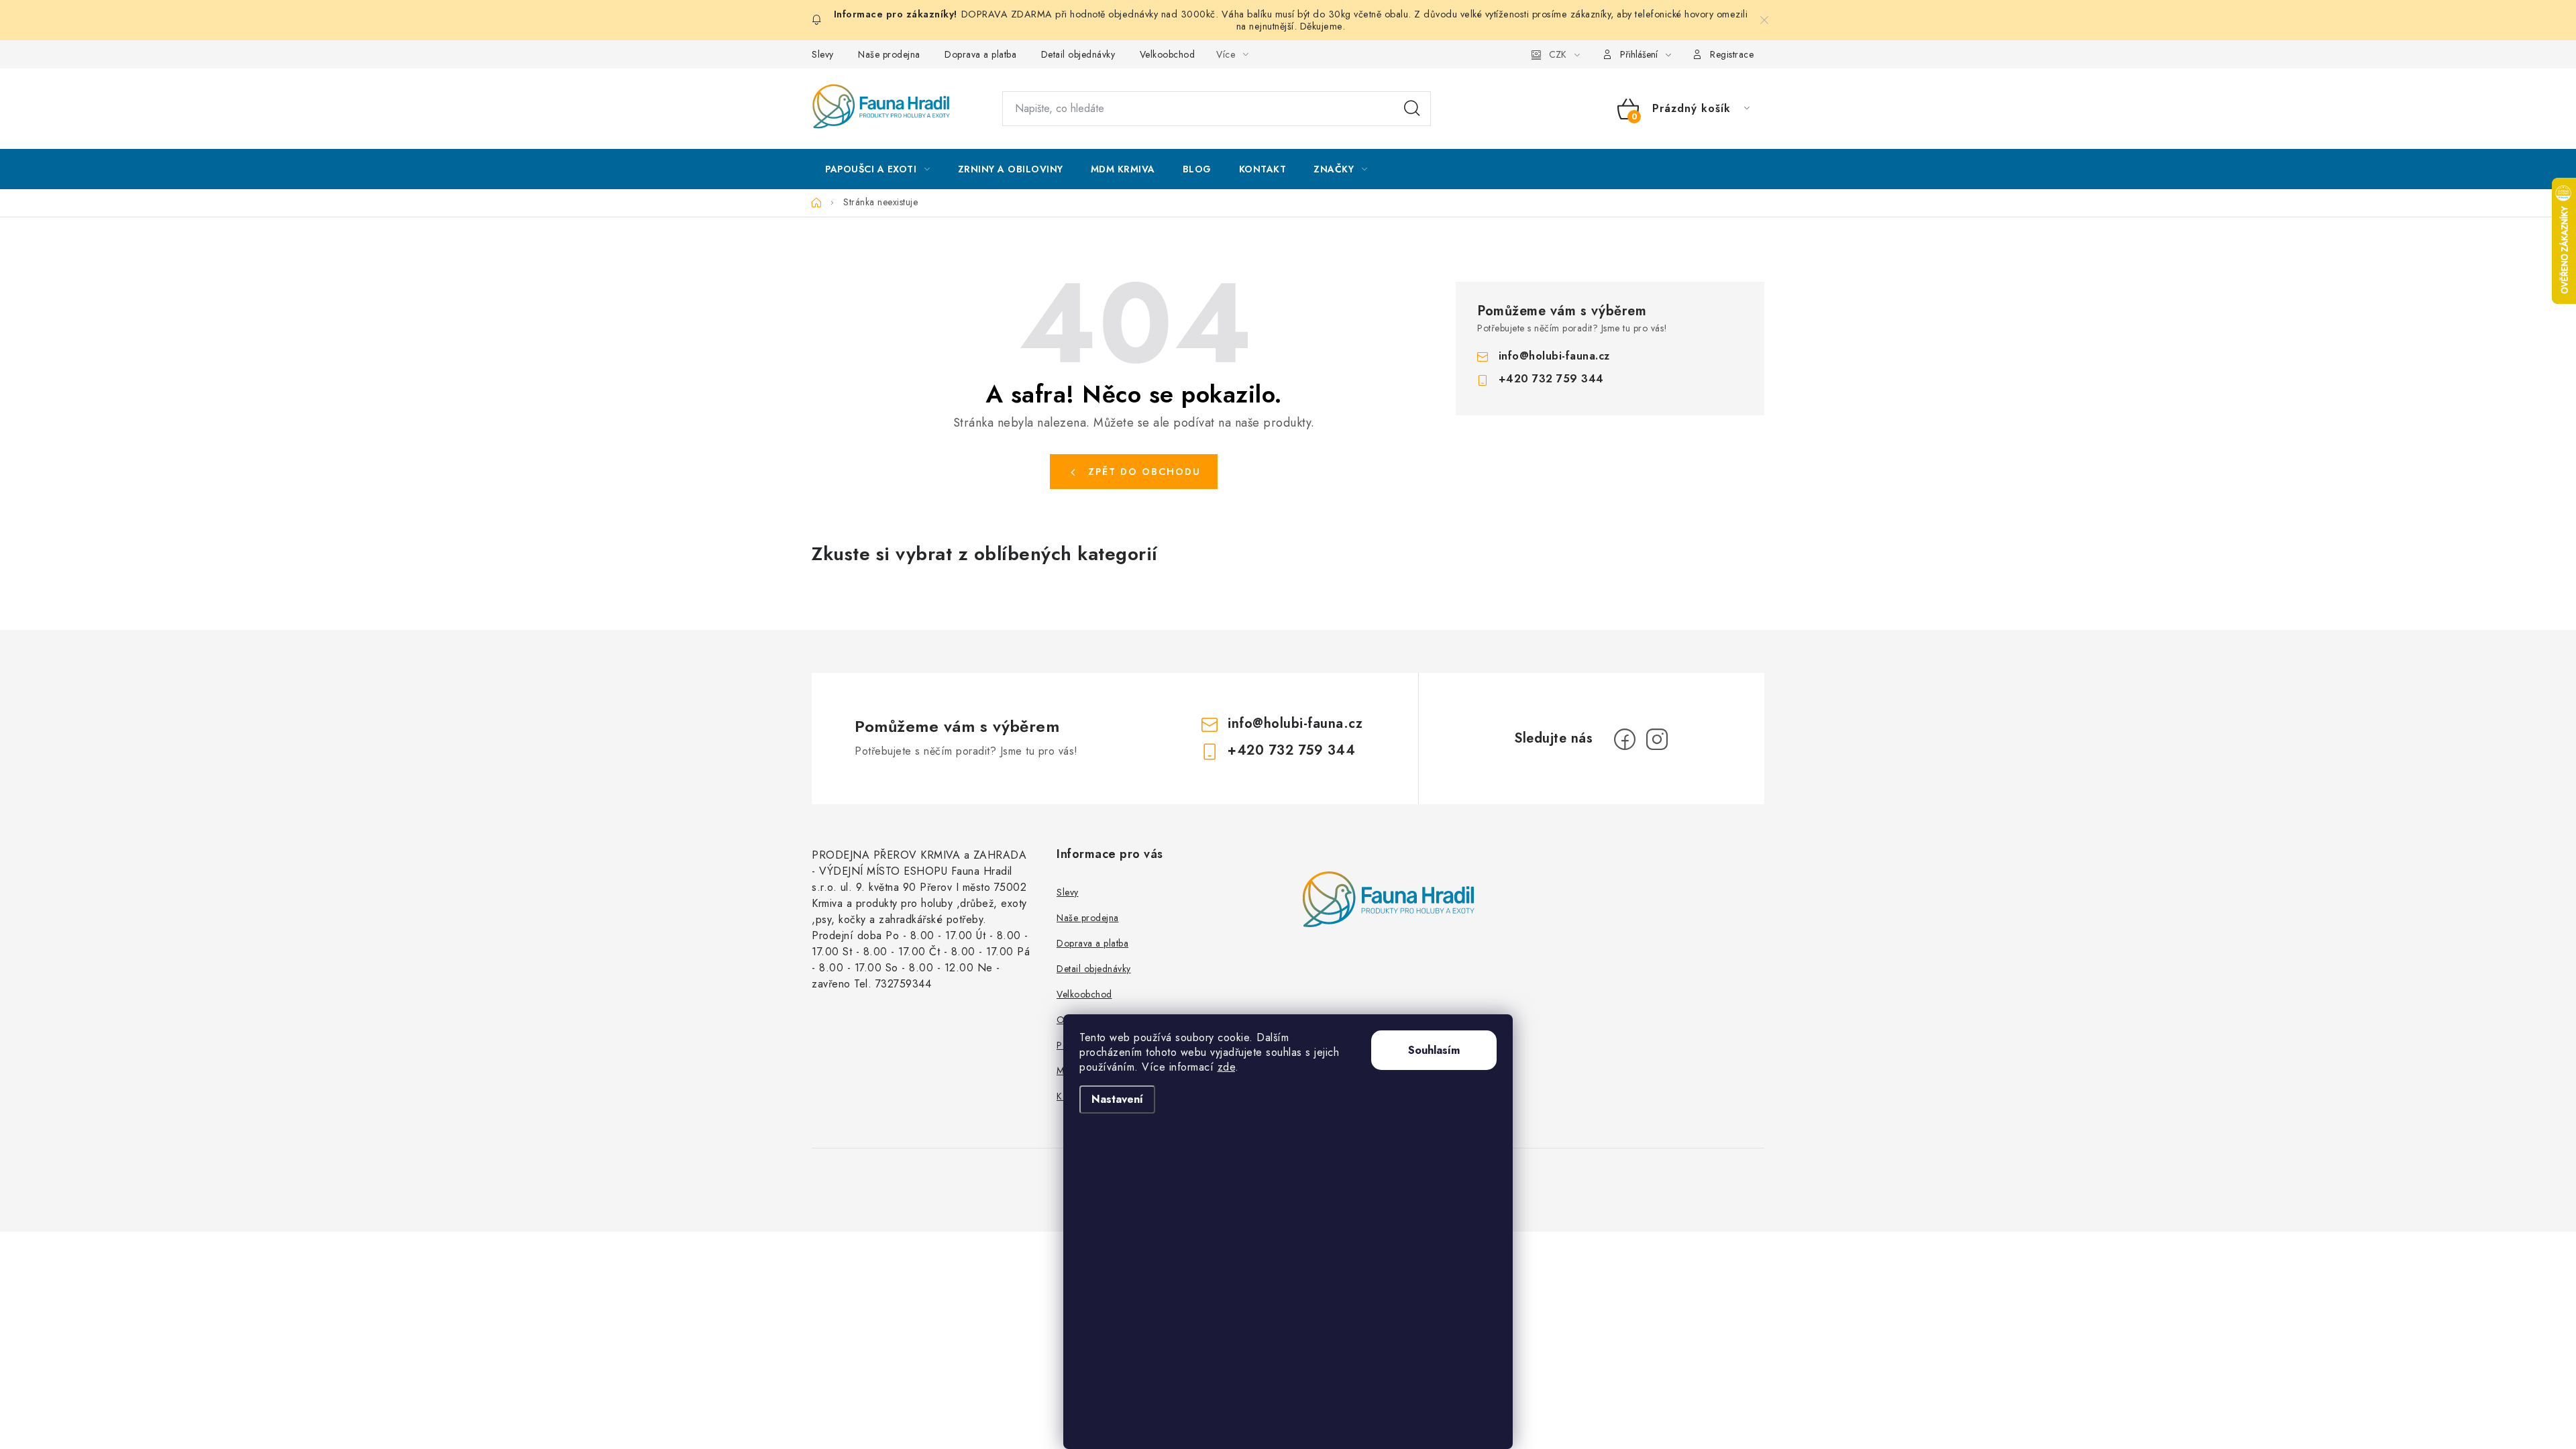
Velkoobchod (1168, 54)
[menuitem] (878, 169)
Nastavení (1117, 1099)
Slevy (823, 54)
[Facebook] (1625, 739)
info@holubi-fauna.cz (1554, 356)
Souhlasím (1434, 1050)
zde (1227, 1067)
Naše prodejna (889, 54)
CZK (1558, 54)
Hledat (1412, 109)
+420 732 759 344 (1551, 379)
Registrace (1732, 54)
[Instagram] (1657, 739)
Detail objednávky (1078, 54)
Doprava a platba (980, 54)
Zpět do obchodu (1144, 472)
